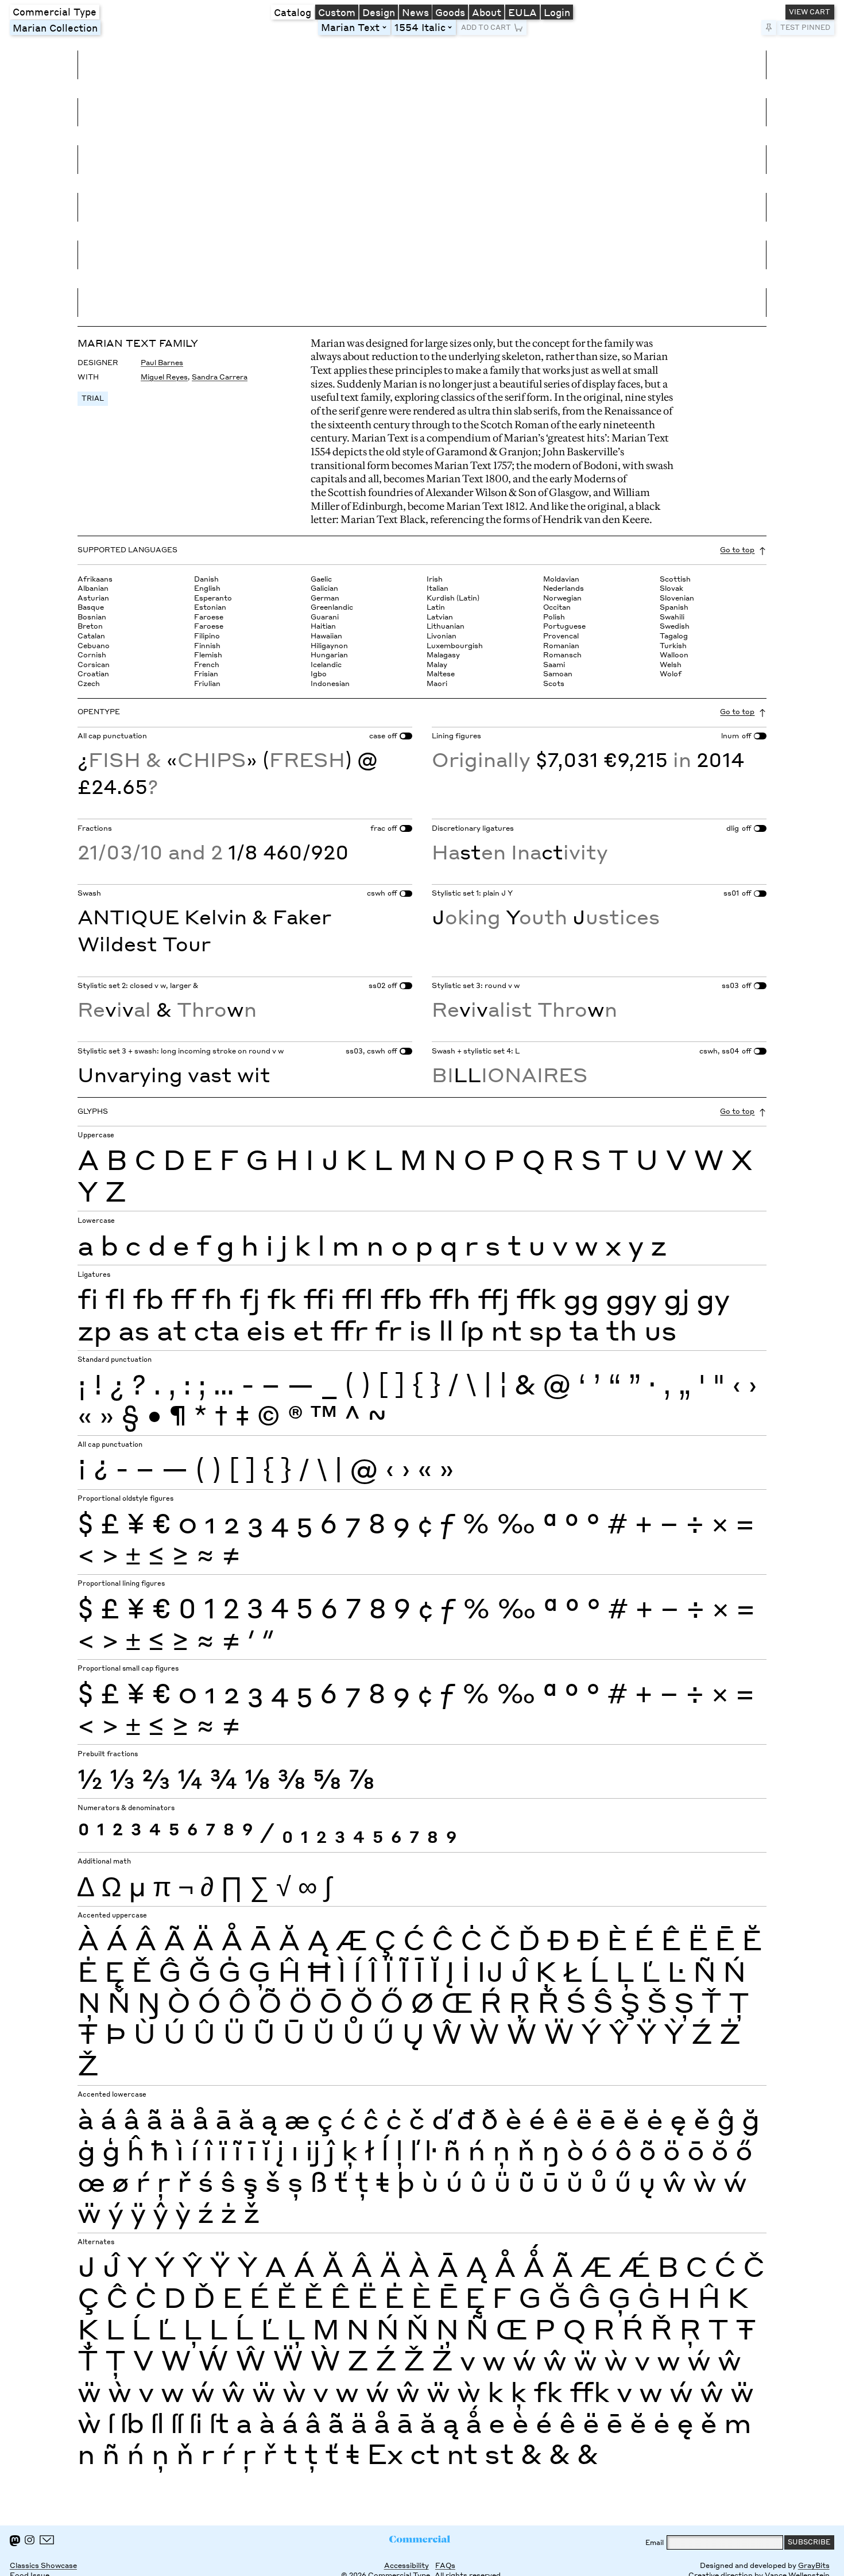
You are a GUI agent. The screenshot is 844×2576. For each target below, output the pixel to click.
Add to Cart (486, 27)
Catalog (293, 12)
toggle (386, 28)
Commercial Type (55, 11)
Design (379, 12)
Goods (450, 12)
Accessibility (406, 2565)
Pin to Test (768, 28)
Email (655, 2542)
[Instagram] (30, 2540)
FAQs (445, 2565)
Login (557, 12)
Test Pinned (805, 27)
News (415, 12)
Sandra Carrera (220, 377)
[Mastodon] (15, 2541)
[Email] (47, 2540)
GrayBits (814, 2565)
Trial (93, 398)
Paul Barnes (162, 363)
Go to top (737, 550)
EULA (522, 12)
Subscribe (809, 2542)
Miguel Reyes (164, 377)
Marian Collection (55, 28)
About (487, 12)
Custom (337, 12)
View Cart (810, 12)
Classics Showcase (43, 2565)
